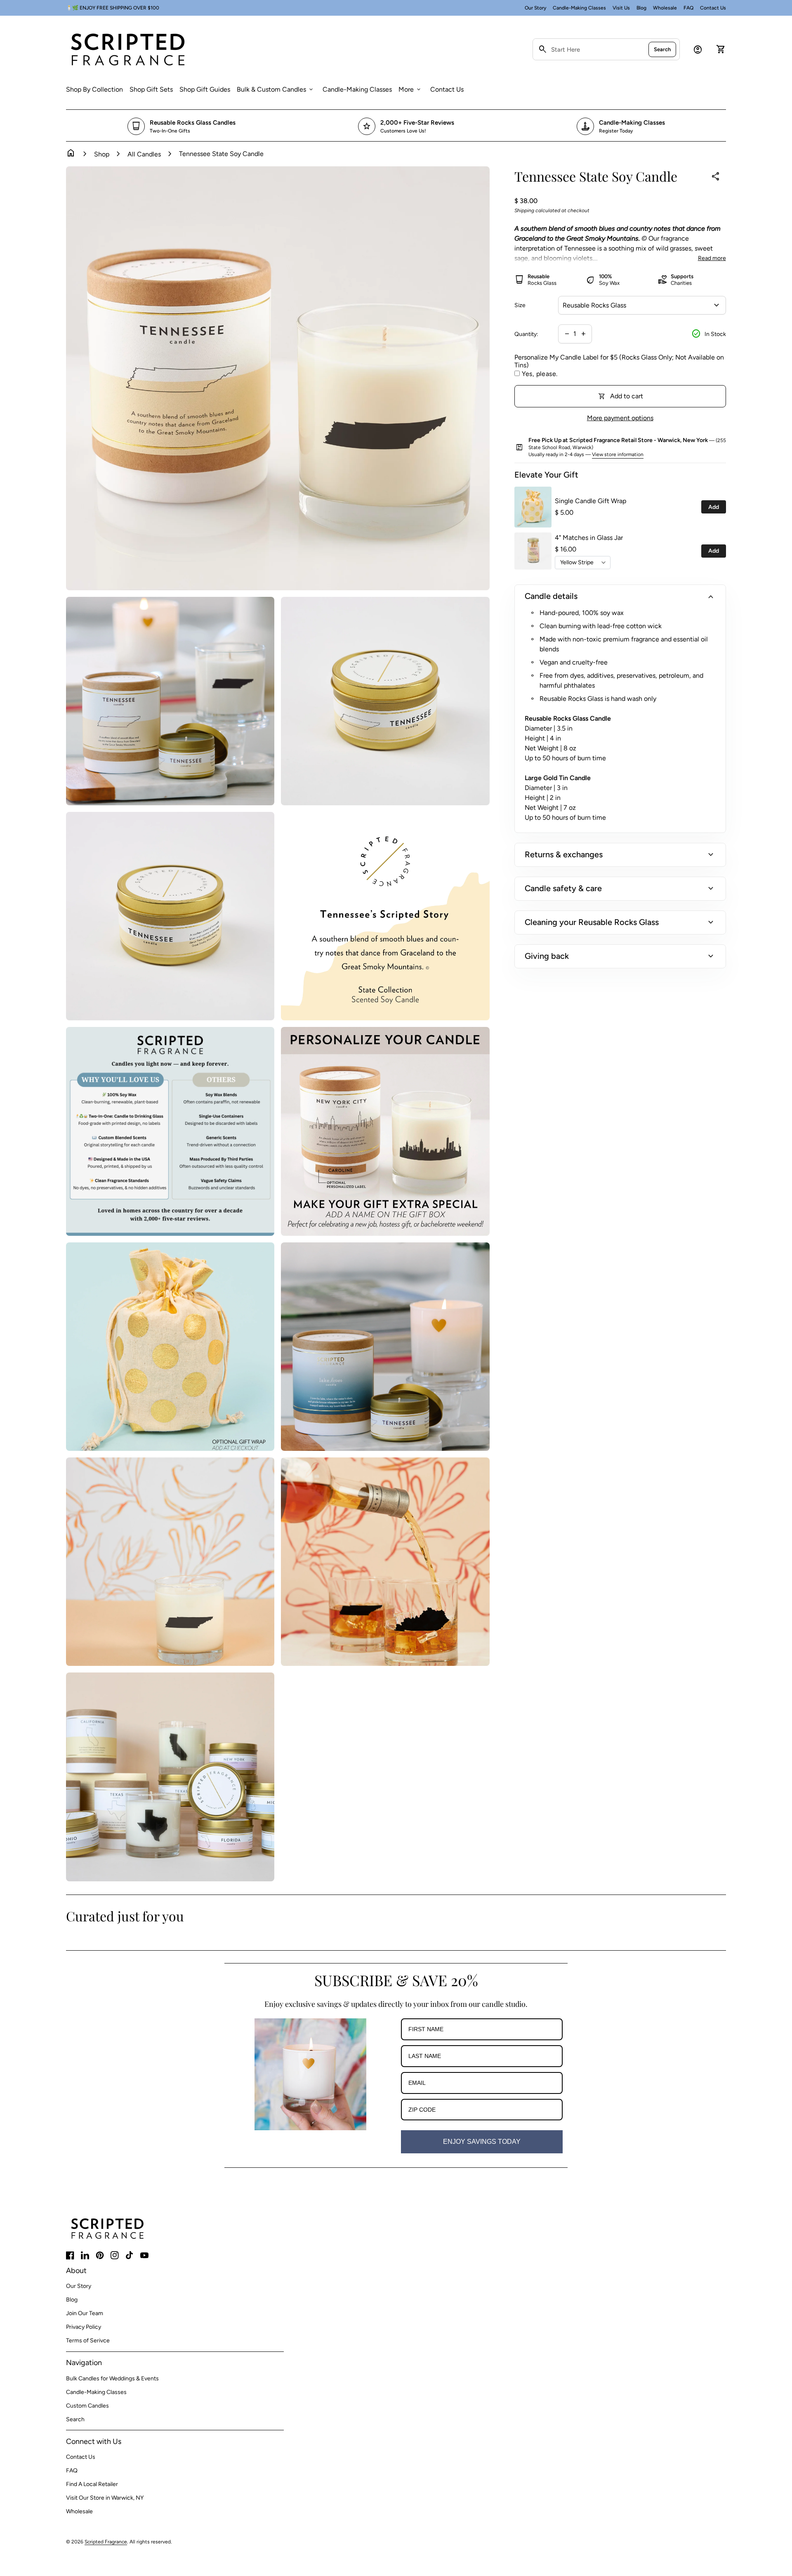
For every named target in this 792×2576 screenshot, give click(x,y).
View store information (618, 454)
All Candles (144, 154)
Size (520, 305)
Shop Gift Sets (151, 89)
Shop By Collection (94, 89)
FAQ (688, 8)
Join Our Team (85, 2313)
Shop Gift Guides (205, 89)
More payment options (620, 418)
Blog (641, 8)
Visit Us (621, 8)
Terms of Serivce (88, 2341)
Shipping (524, 211)
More (410, 90)
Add (714, 507)
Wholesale (665, 8)
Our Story (535, 8)
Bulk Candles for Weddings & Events (112, 2378)
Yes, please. (540, 374)
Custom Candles (87, 2406)
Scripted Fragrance (106, 2542)
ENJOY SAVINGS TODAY (482, 2142)
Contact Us (713, 8)
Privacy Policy (84, 2327)
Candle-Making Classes (579, 8)
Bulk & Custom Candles (276, 90)
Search (662, 49)
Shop (102, 154)
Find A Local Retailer (92, 2484)
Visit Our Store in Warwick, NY (105, 2498)
